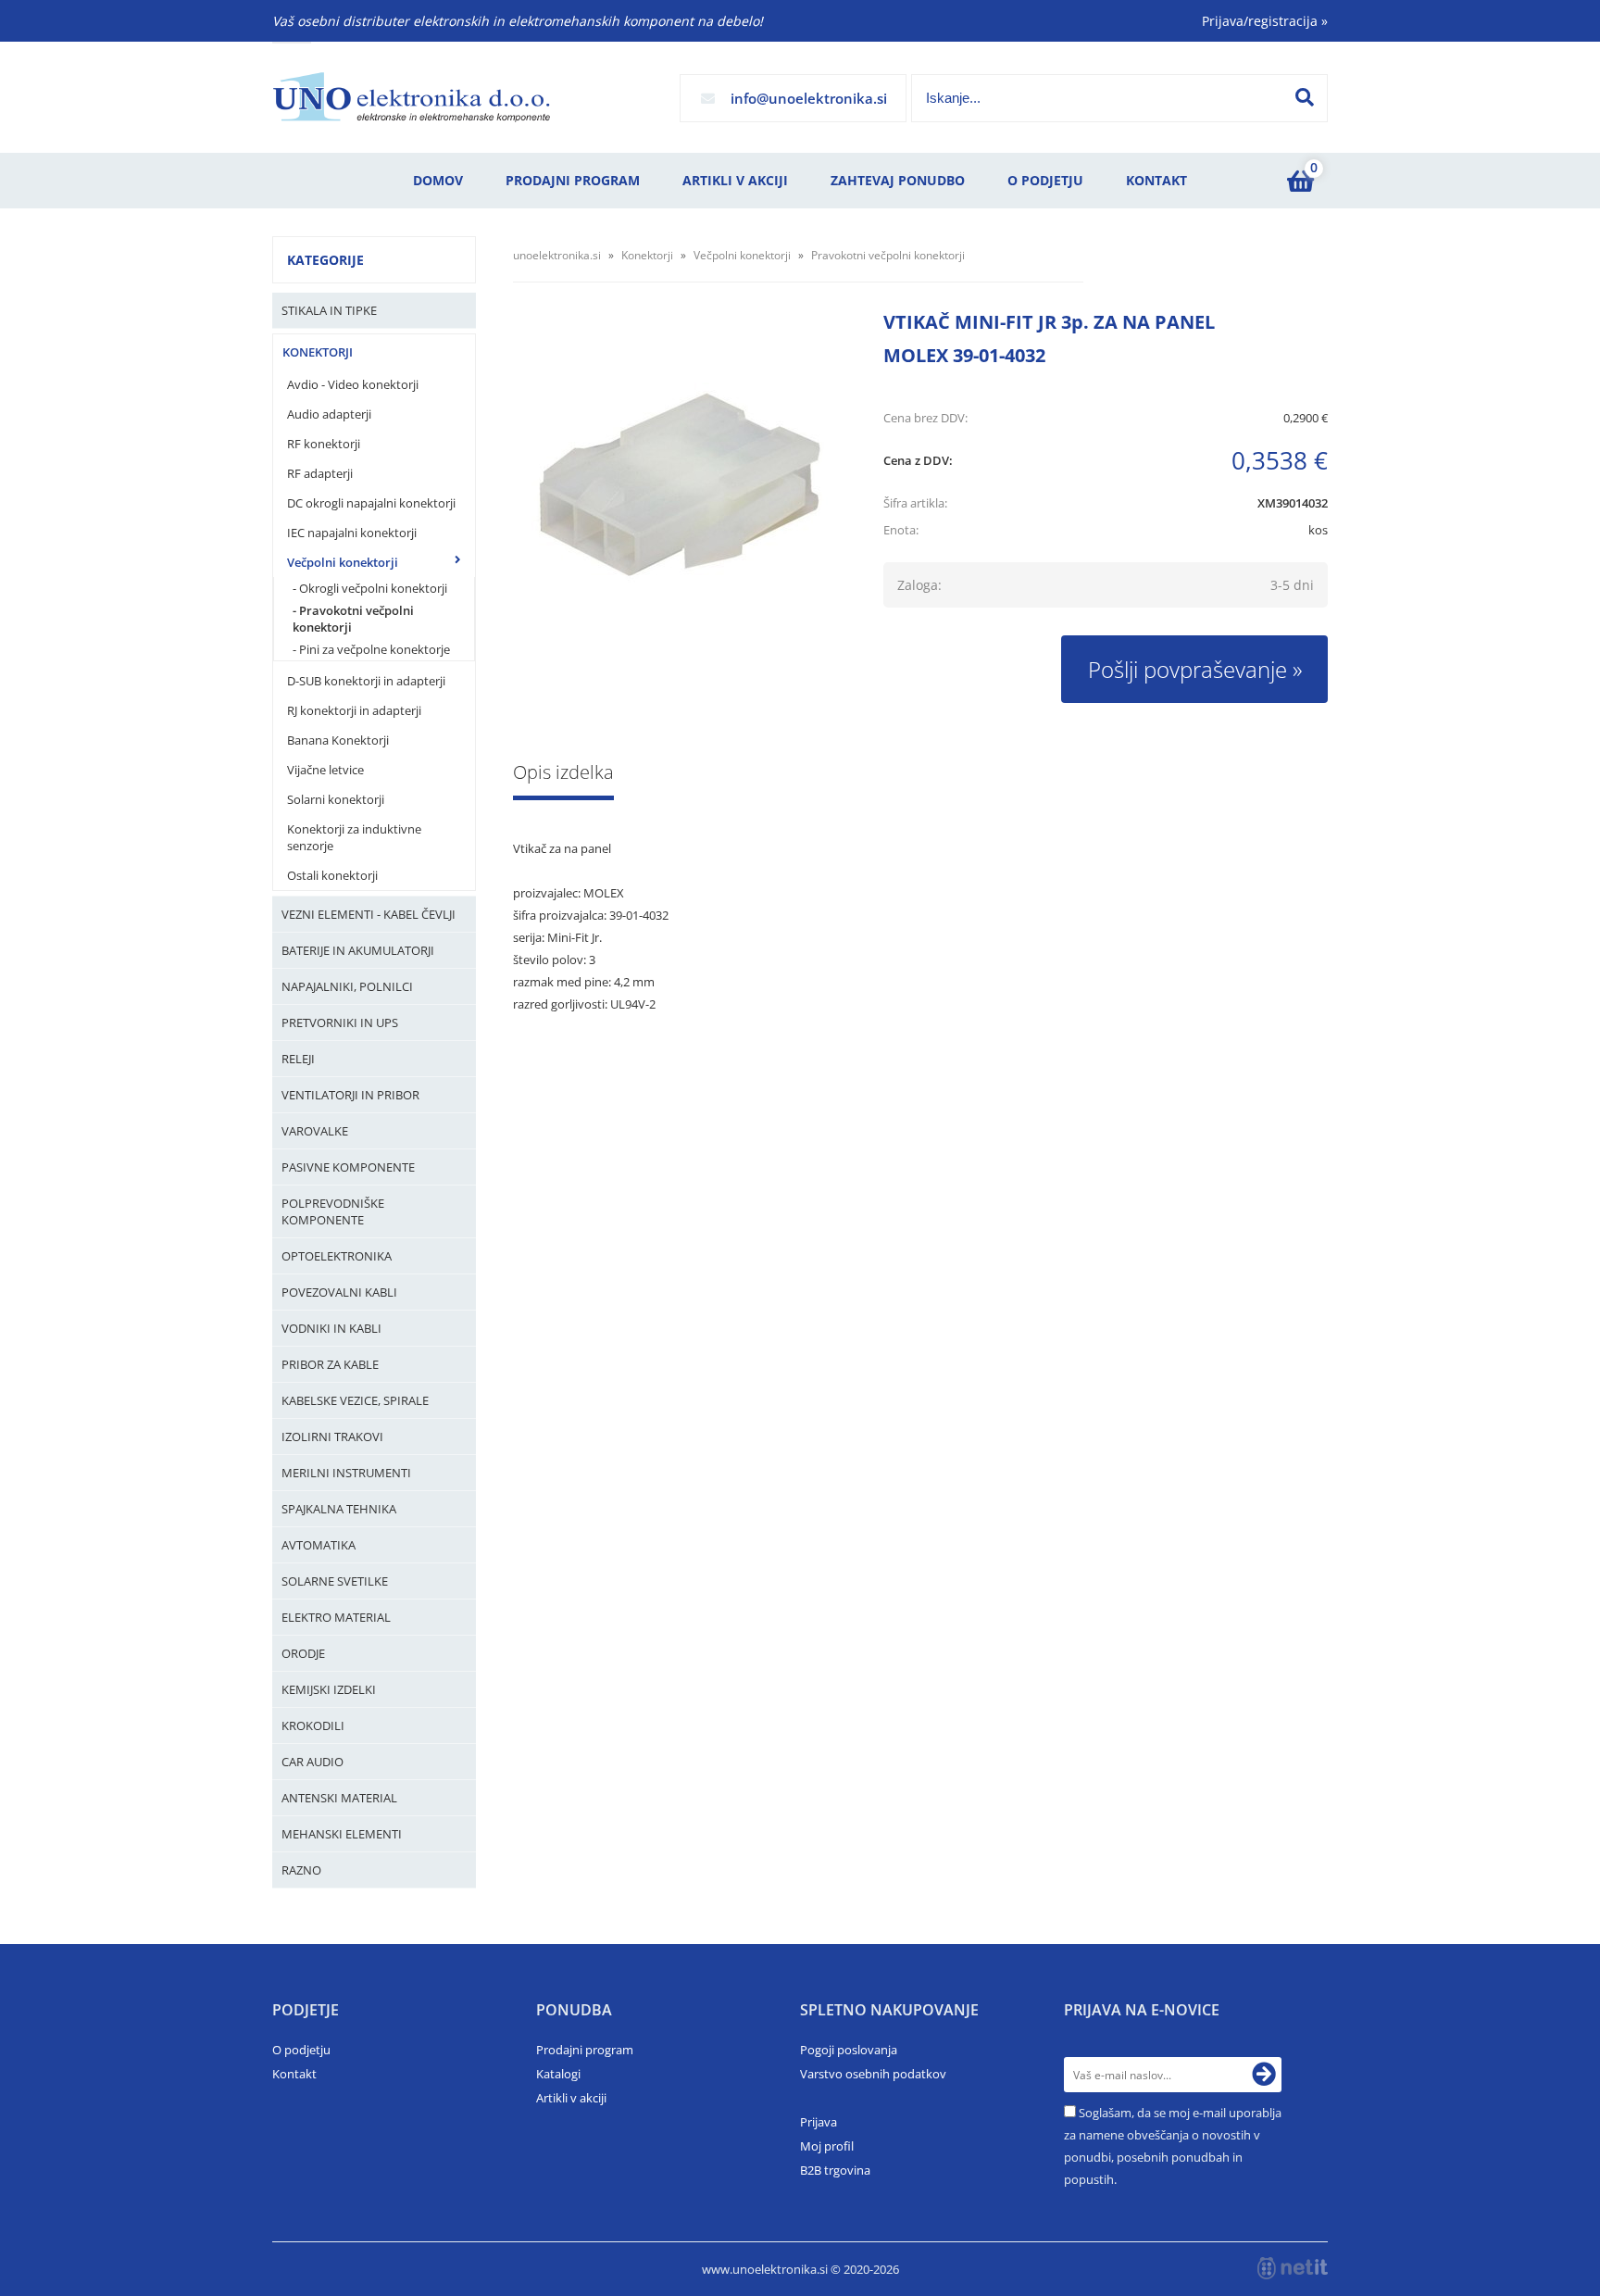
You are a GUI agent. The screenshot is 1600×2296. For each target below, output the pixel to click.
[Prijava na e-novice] (1264, 2075)
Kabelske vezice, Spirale (355, 1400)
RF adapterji (320, 473)
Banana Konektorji (338, 740)
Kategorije (325, 260)
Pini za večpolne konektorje (375, 649)
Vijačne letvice (325, 770)
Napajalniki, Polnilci (347, 986)
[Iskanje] (1305, 97)
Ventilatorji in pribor (350, 1095)
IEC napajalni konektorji (352, 533)
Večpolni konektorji (343, 562)
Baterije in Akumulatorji (358, 950)
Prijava (819, 2122)
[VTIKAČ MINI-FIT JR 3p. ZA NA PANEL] (680, 486)
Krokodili (313, 1725)
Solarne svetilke (335, 1581)
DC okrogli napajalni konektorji (371, 503)
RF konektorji (324, 444)
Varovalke (315, 1131)
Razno (301, 1870)
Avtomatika (319, 1545)
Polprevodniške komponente (333, 1211)
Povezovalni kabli (339, 1292)
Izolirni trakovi (332, 1437)
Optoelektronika (337, 1256)
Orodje (303, 1653)
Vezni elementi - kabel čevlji (369, 914)
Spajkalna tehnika (339, 1509)
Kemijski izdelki (329, 1689)
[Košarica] (1300, 181)
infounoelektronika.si (809, 98)
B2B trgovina (835, 2170)
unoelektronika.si (557, 255)
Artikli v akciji (735, 180)
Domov (438, 180)
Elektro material (336, 1617)
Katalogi (558, 2074)
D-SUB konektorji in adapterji (366, 681)
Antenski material (339, 1798)
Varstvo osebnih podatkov (873, 2074)
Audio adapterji (329, 414)
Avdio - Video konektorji (353, 384)
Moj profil (827, 2146)
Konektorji (318, 352)
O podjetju (1045, 180)
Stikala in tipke (329, 310)
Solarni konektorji (336, 799)
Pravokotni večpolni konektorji (353, 619)
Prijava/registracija (1265, 21)
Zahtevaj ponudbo (898, 180)
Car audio (312, 1762)
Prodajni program (573, 180)
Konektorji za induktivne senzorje (354, 837)
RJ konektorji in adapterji (354, 710)
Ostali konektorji (332, 875)
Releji (298, 1059)
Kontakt (1156, 180)
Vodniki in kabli (331, 1328)
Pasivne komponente (348, 1167)
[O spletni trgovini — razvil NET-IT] (1293, 2268)
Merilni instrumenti (346, 1473)
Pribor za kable (330, 1364)
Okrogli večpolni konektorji (373, 588)
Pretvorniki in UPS (340, 1023)
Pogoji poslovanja (849, 2050)
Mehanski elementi (342, 1834)
